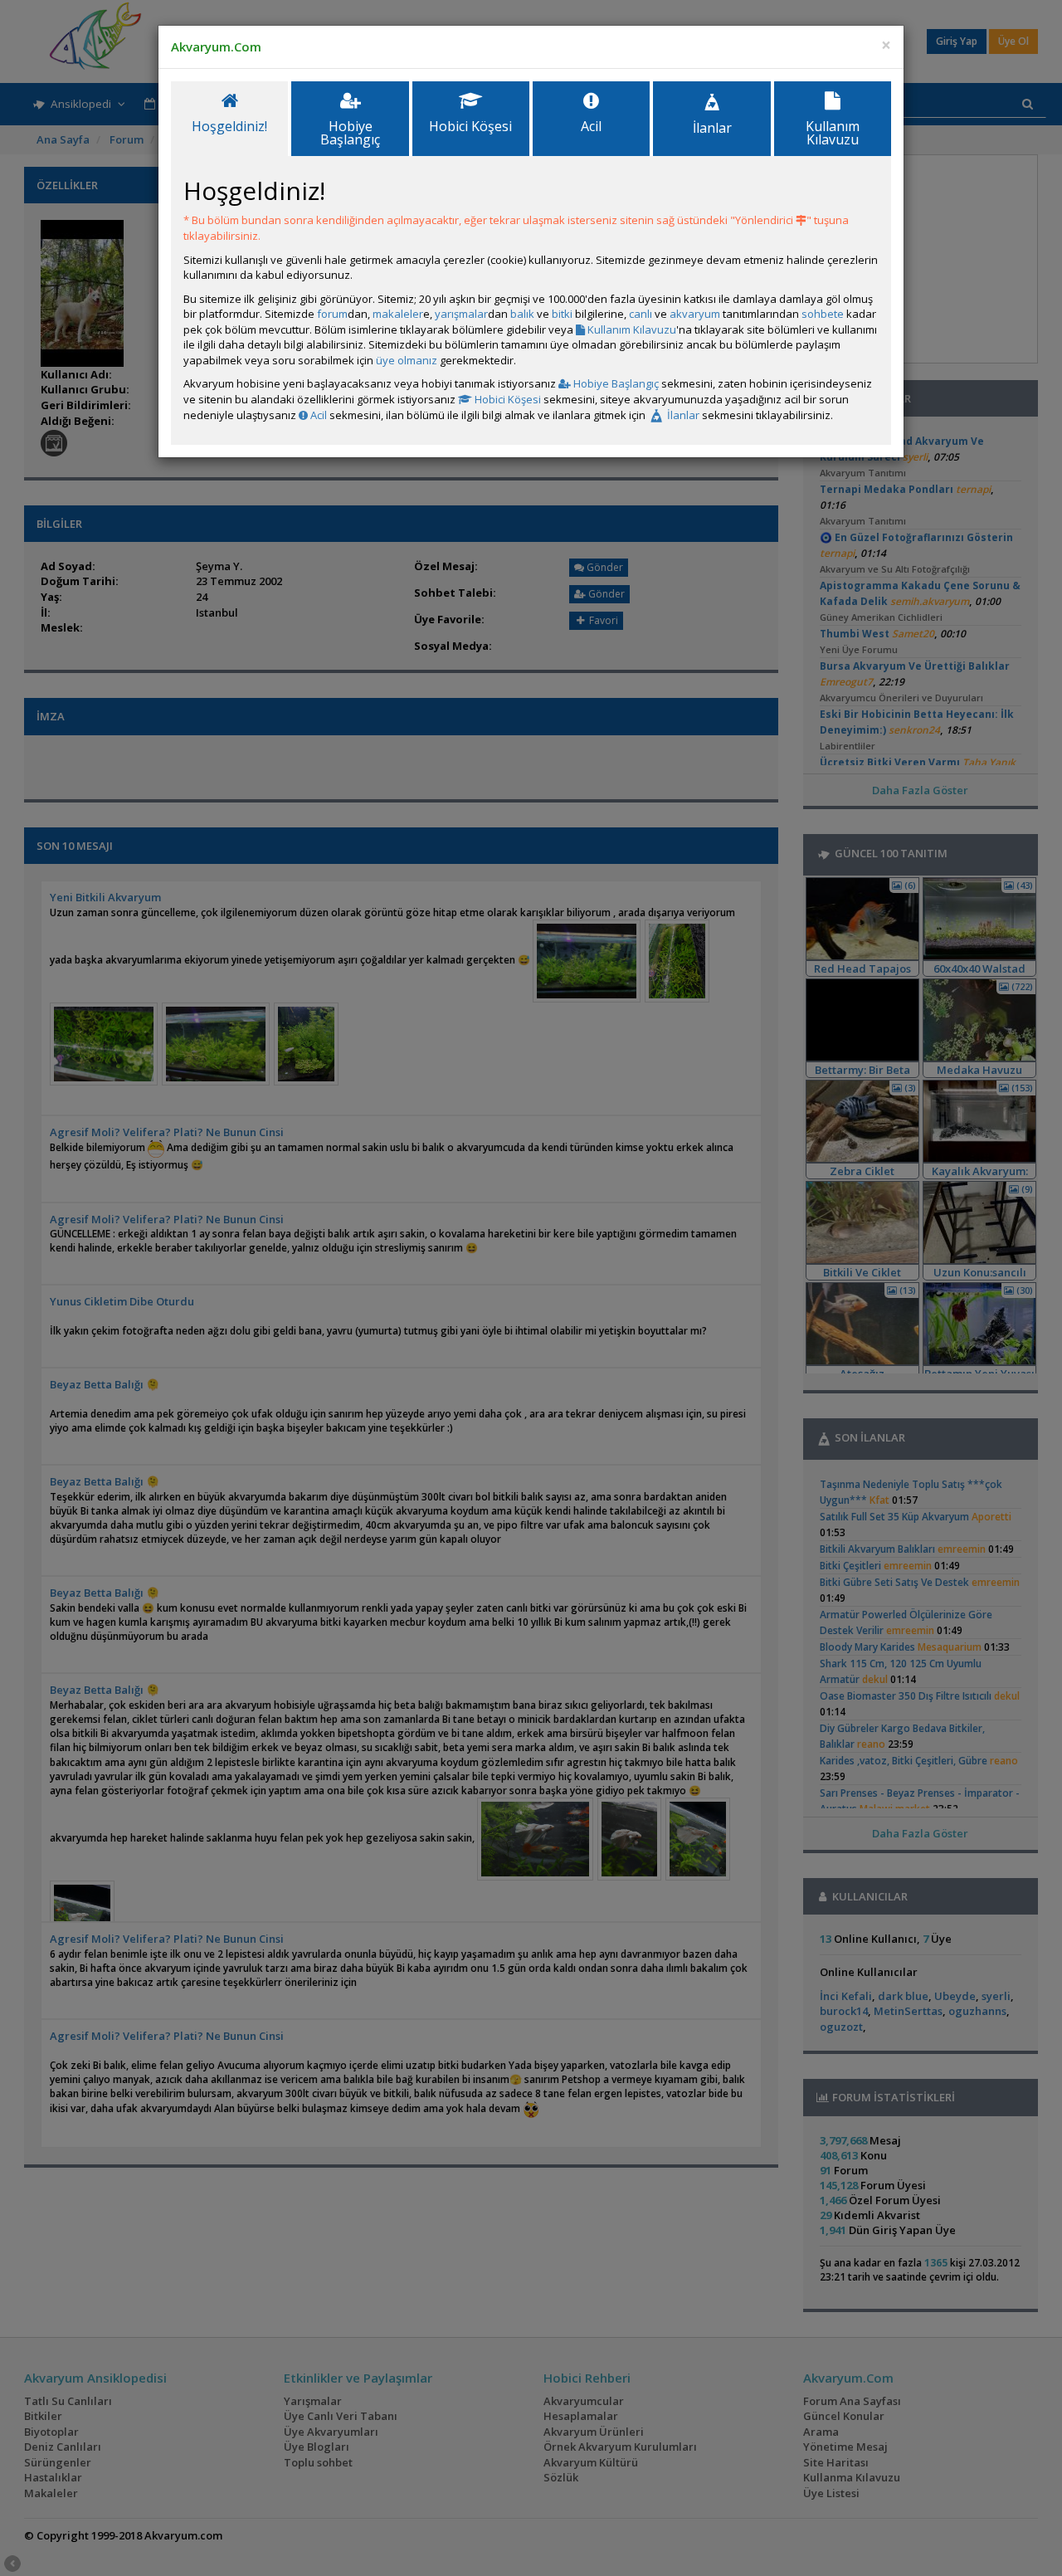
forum (332, 314)
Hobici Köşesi (507, 399)
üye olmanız (407, 360)
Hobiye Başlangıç (615, 383)
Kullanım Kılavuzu (631, 329)
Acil (317, 415)
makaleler (398, 314)
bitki (562, 314)
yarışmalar (461, 314)
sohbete (823, 314)
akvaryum (695, 314)
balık (522, 314)
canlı (641, 314)
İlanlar (682, 415)
